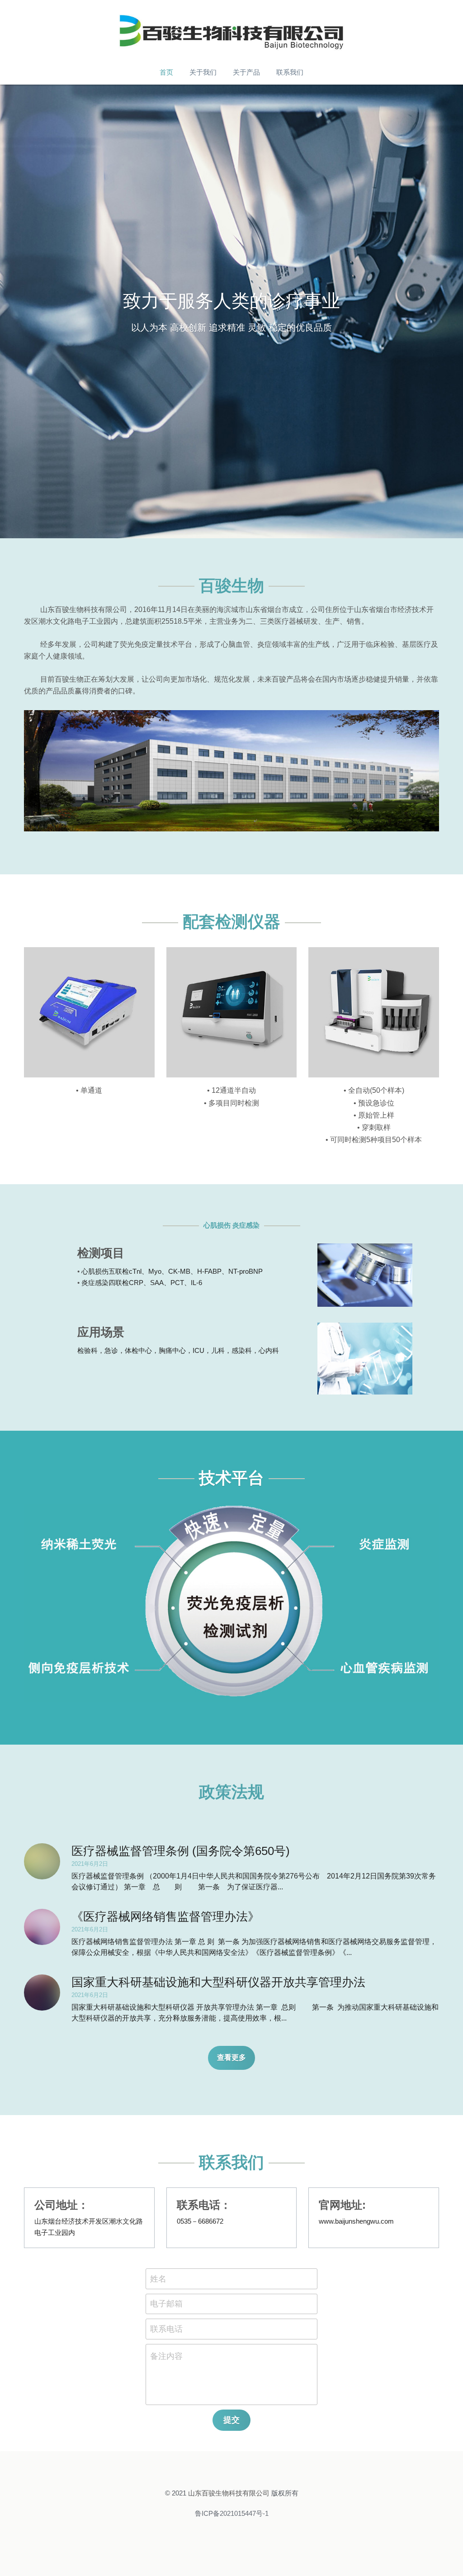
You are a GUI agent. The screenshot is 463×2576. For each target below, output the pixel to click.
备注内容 (166, 2356)
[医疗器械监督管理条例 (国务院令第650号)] (42, 1861)
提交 (231, 2420)
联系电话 (166, 2329)
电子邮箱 (166, 2304)
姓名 (158, 2278)
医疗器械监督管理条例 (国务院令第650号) (181, 1851)
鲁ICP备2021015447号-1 (232, 2513)
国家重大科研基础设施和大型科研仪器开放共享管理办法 (218, 1982)
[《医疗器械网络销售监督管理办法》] (42, 1927)
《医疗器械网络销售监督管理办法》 (165, 1917)
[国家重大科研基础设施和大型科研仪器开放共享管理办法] (42, 1992)
